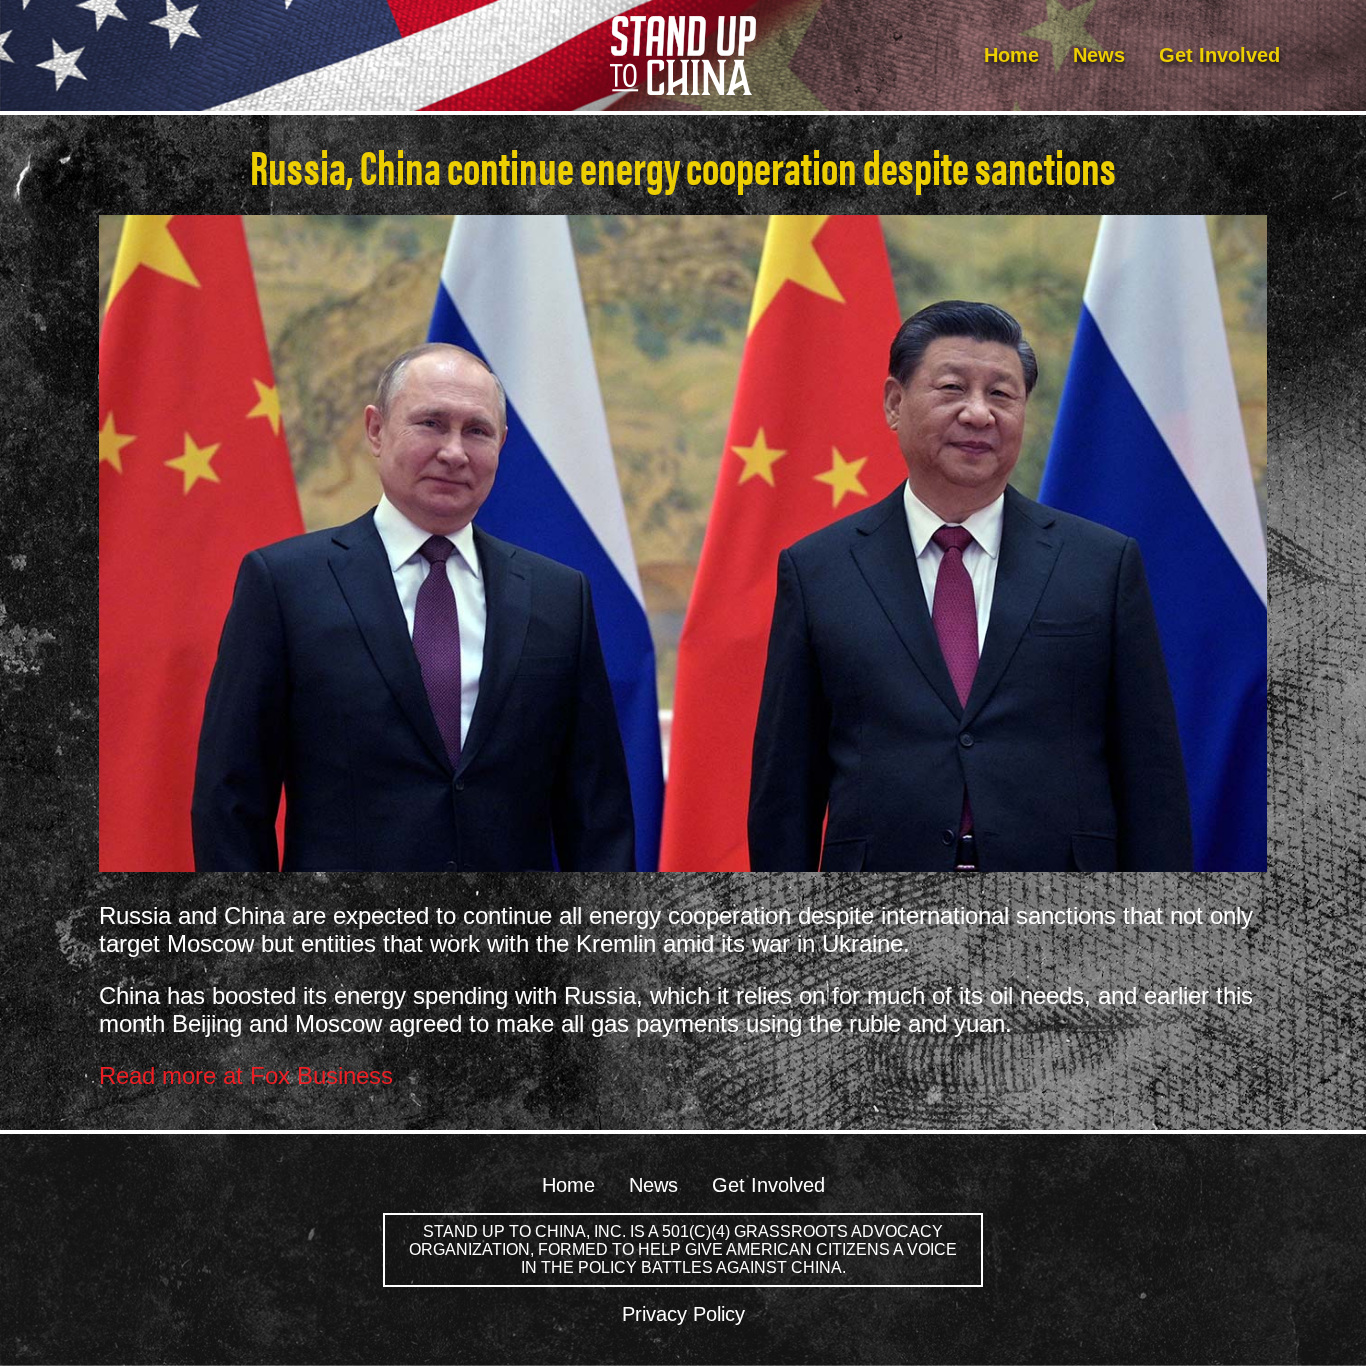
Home (1011, 55)
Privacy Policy (683, 1314)
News (1099, 55)
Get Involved (1219, 55)
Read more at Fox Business (246, 1075)
